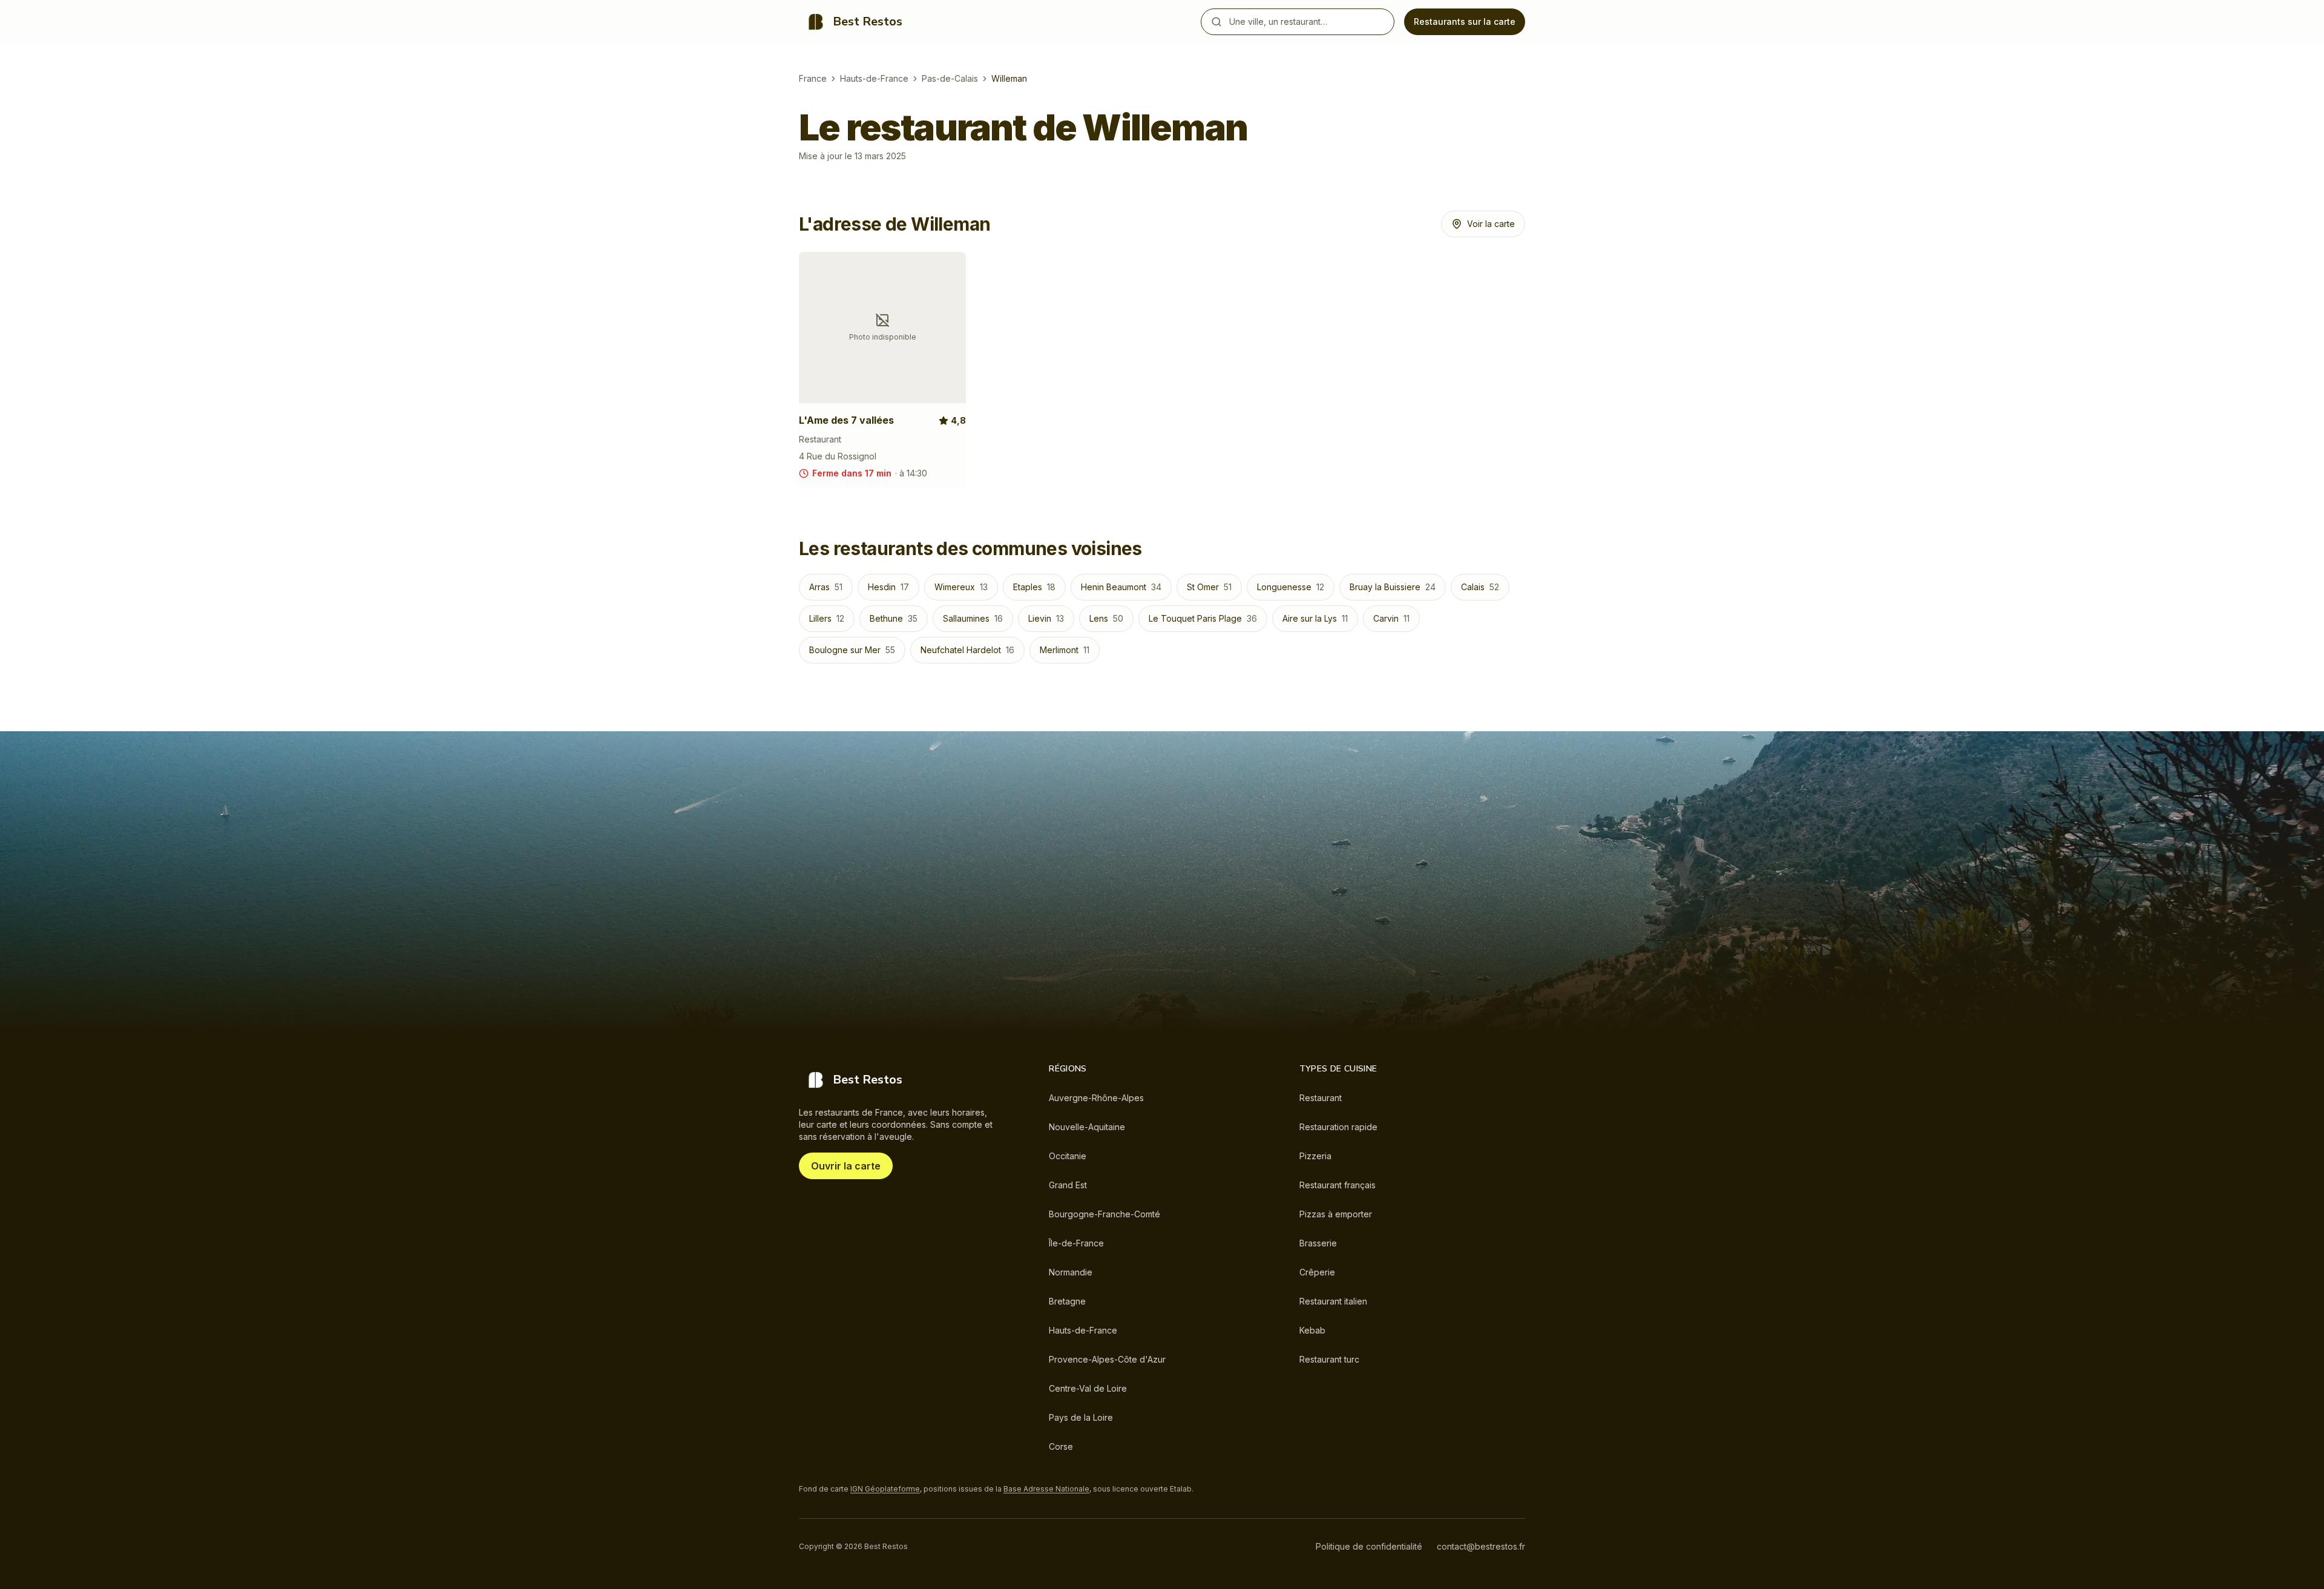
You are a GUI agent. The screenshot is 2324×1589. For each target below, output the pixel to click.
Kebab (1312, 1330)
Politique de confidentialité (1369, 1546)
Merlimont (1065, 650)
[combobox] (1309, 22)
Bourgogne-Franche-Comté (1105, 1214)
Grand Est (1068, 1185)
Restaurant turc (1329, 1359)
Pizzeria (1315, 1156)
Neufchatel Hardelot (967, 650)
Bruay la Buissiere (1393, 587)
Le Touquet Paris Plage (1203, 618)
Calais (1480, 587)
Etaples (1034, 587)
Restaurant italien (1333, 1301)
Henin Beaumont (1121, 587)
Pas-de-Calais (950, 78)
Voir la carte (1491, 224)
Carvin (1391, 618)
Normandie (1071, 1272)
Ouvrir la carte (846, 1166)
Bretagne (1067, 1301)
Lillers (827, 618)
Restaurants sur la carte (1465, 21)
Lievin (1046, 618)
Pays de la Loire (1081, 1417)
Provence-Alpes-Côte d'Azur (1107, 1359)
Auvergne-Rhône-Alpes (1096, 1098)
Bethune (894, 618)
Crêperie (1317, 1272)
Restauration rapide (1338, 1127)
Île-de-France (1076, 1243)
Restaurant (1321, 1098)
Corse (1061, 1446)
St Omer (1209, 587)
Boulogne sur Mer (852, 650)
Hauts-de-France (874, 78)
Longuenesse (1291, 587)
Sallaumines (973, 618)
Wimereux (961, 587)
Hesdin (888, 587)
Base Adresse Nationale (1046, 1489)
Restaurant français (1338, 1185)
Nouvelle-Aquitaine (1087, 1127)
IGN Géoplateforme (885, 1489)
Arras (826, 587)
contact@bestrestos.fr (1481, 1546)
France (813, 78)
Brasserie (1318, 1243)
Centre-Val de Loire (1088, 1388)
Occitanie (1068, 1156)
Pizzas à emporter (1336, 1214)
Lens (1106, 618)
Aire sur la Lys (1315, 618)
